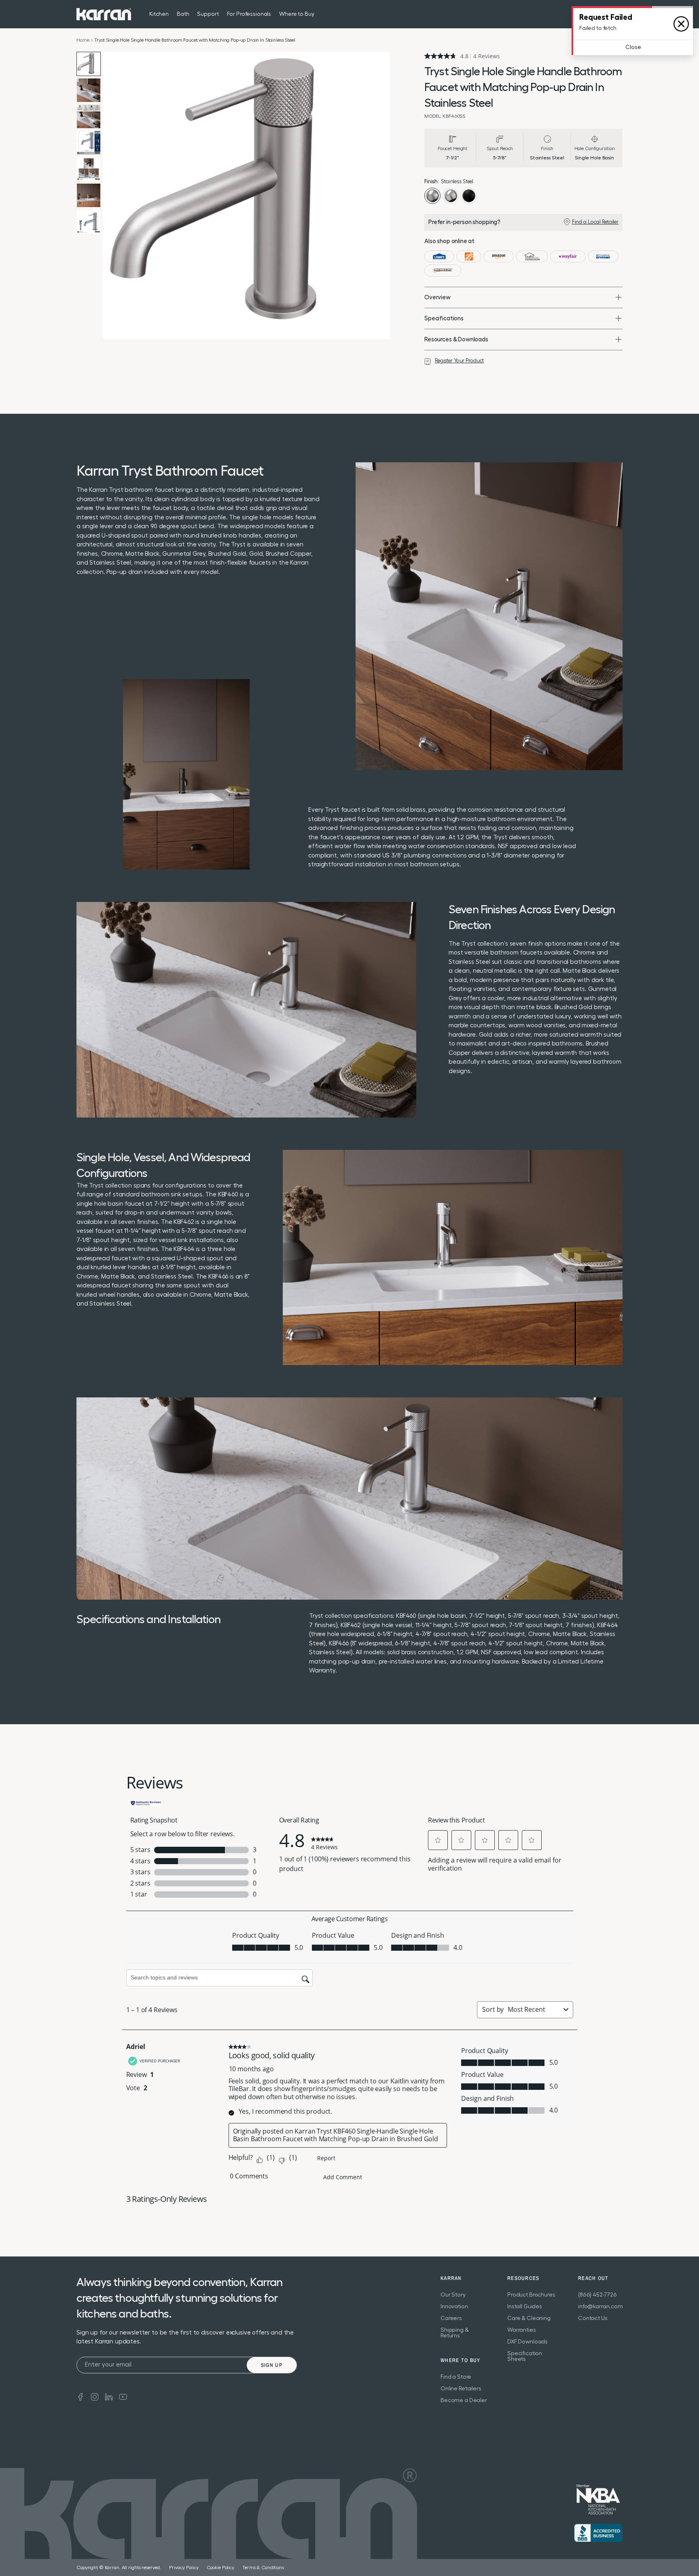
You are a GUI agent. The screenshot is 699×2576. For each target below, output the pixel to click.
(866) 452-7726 (597, 2295)
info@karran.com (601, 2307)
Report (326, 2158)
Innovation (454, 2307)
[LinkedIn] (109, 2396)
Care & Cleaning (529, 2318)
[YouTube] (123, 2396)
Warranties (522, 2330)
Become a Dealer (464, 2400)
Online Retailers (461, 2389)
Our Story (453, 2295)
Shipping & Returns (455, 2333)
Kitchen (159, 14)
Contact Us (593, 2318)
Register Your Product (459, 361)
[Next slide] (382, 195)
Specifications (444, 319)
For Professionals (249, 14)
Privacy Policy (184, 2568)
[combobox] (534, 2009)
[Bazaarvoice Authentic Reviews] (146, 1802)
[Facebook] (80, 2396)
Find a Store (456, 2377)
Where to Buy (297, 14)
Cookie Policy (220, 2568)
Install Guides (525, 2307)
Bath (183, 14)
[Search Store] (602, 14)
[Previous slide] (111, 195)
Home (83, 40)
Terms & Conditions (263, 2568)
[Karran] (104, 14)
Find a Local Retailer (595, 222)
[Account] (618, 14)
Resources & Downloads (456, 340)
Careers (451, 2318)
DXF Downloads (527, 2342)
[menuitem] (602, 14)
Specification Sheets (525, 2356)
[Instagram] (95, 2396)
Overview (437, 297)
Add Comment (343, 2177)
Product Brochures (531, 2295)
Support (208, 14)
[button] (438, 1840)
